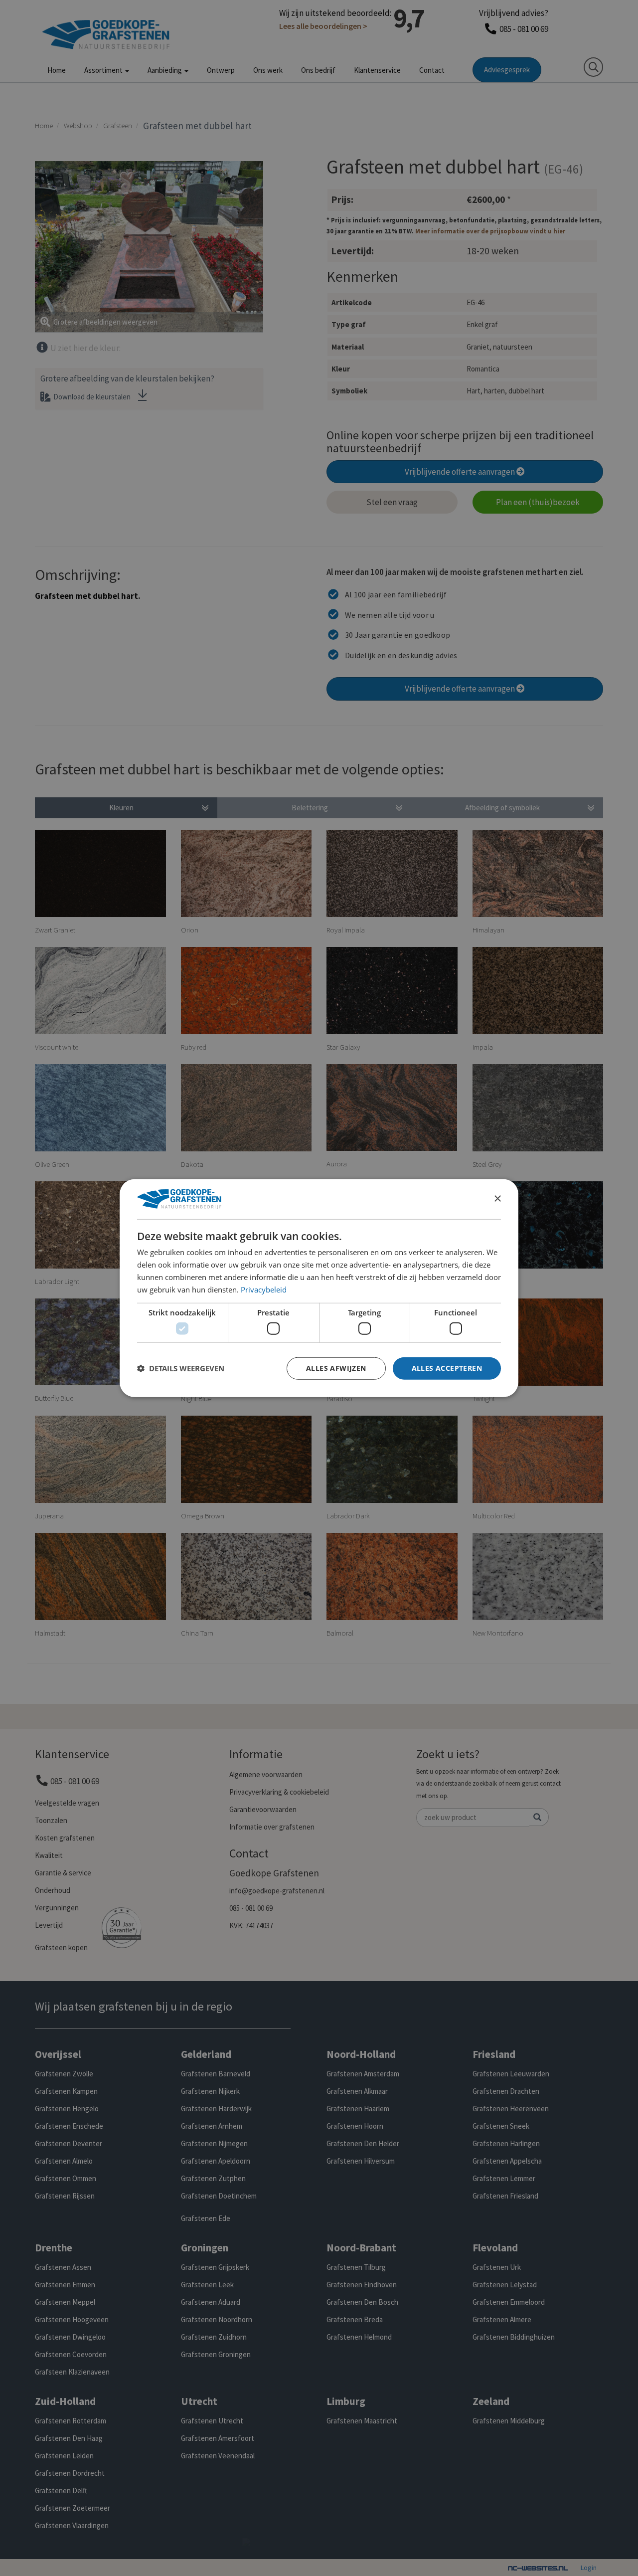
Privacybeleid (264, 1289)
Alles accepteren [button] (447, 1368)
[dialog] (319, 1288)
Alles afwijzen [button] (336, 1368)
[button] (181, 1368)
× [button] (497, 1198)
